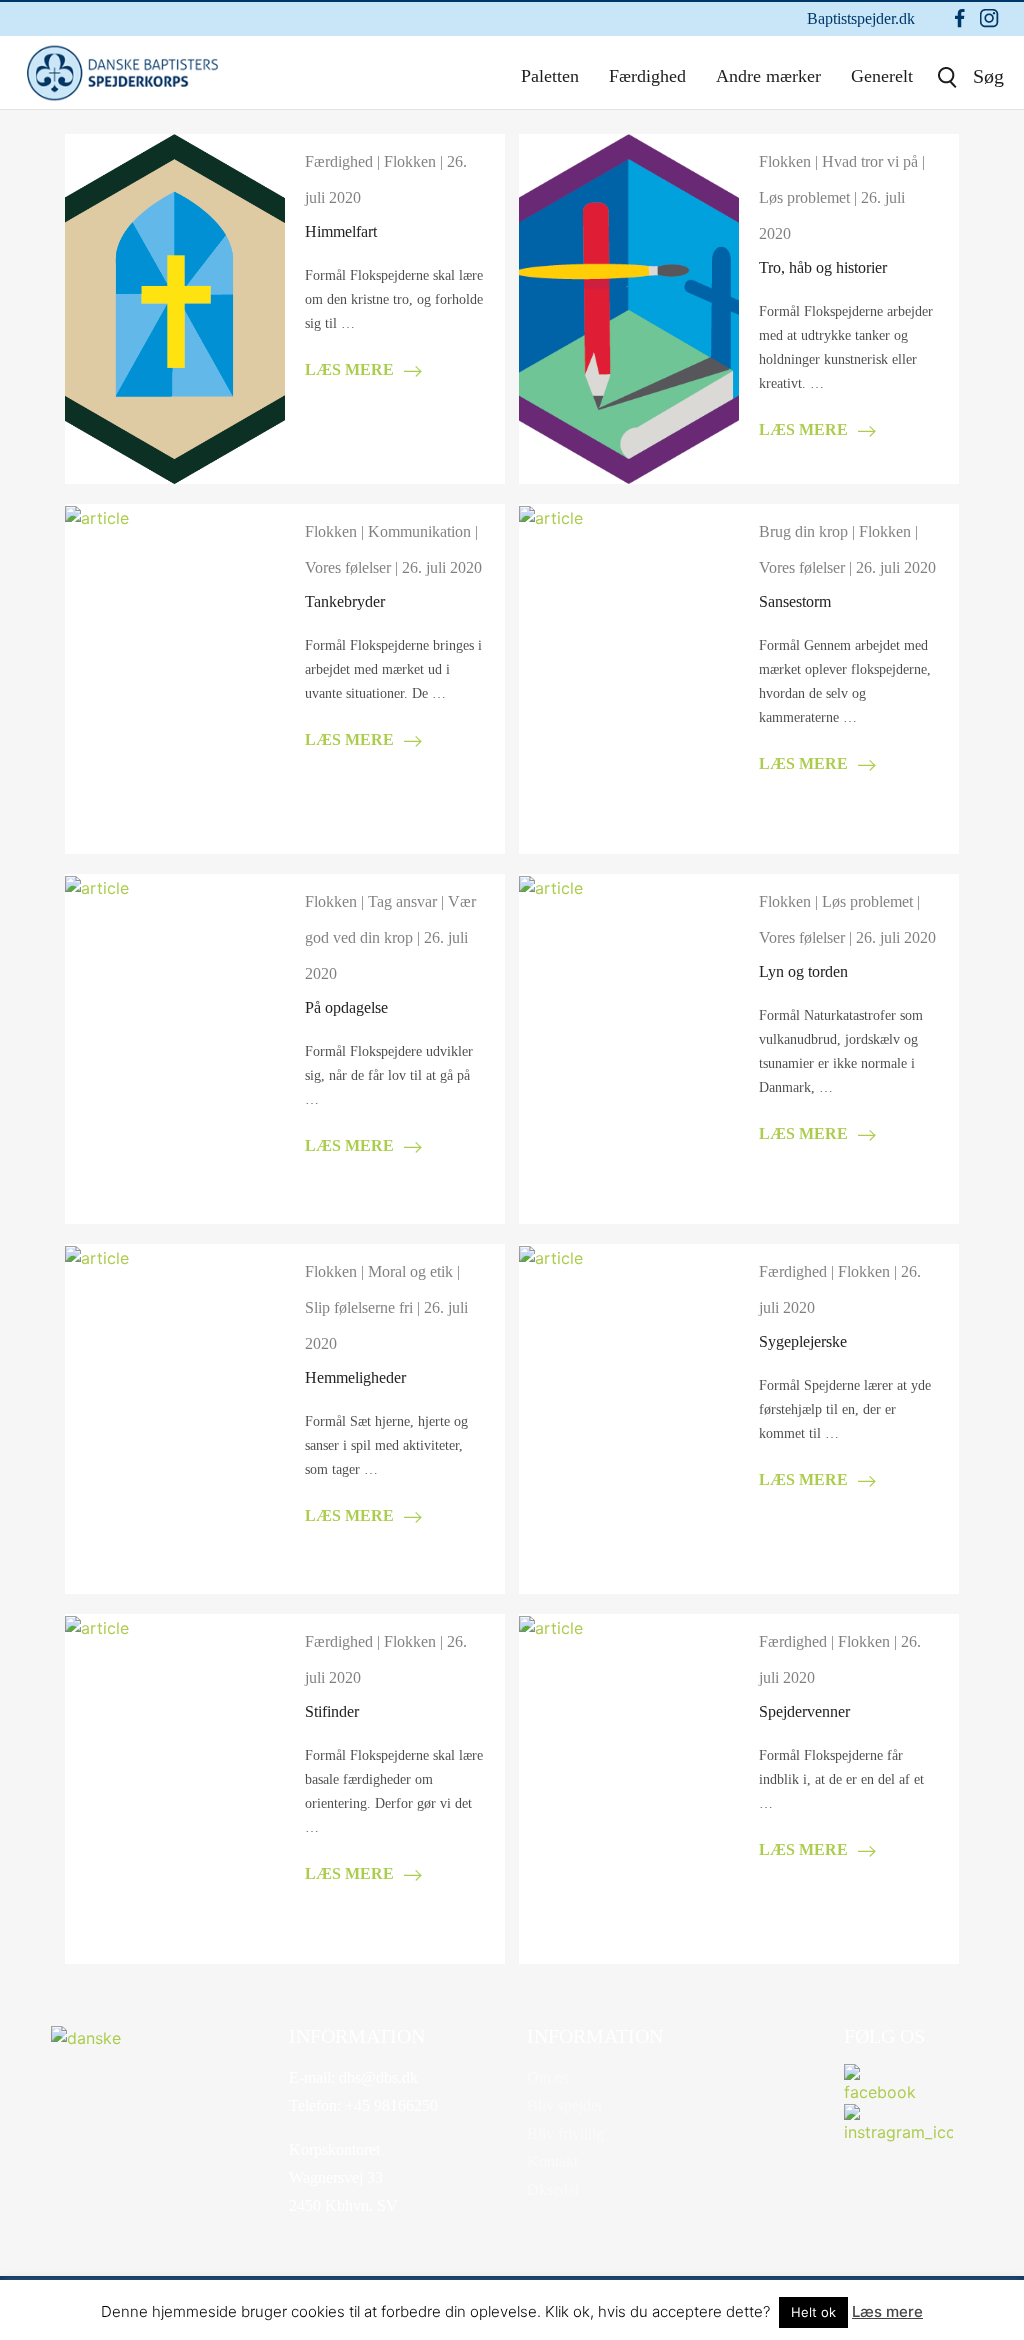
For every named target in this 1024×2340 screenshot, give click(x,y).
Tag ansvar (402, 901)
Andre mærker (768, 76)
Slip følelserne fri (359, 1307)
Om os (548, 2077)
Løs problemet (804, 197)
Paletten (550, 76)
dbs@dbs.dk (376, 2077)
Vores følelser (348, 567)
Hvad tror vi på (870, 161)
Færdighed (647, 76)
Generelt (882, 76)
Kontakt (552, 2161)
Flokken (410, 161)
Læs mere (887, 2311)
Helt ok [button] (813, 2312)
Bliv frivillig (565, 2133)
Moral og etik (410, 1271)
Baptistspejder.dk (861, 18)
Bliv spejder (565, 2105)
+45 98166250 (389, 2105)
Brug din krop (803, 531)
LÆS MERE (349, 369)
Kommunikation (419, 531)
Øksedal (553, 2189)
